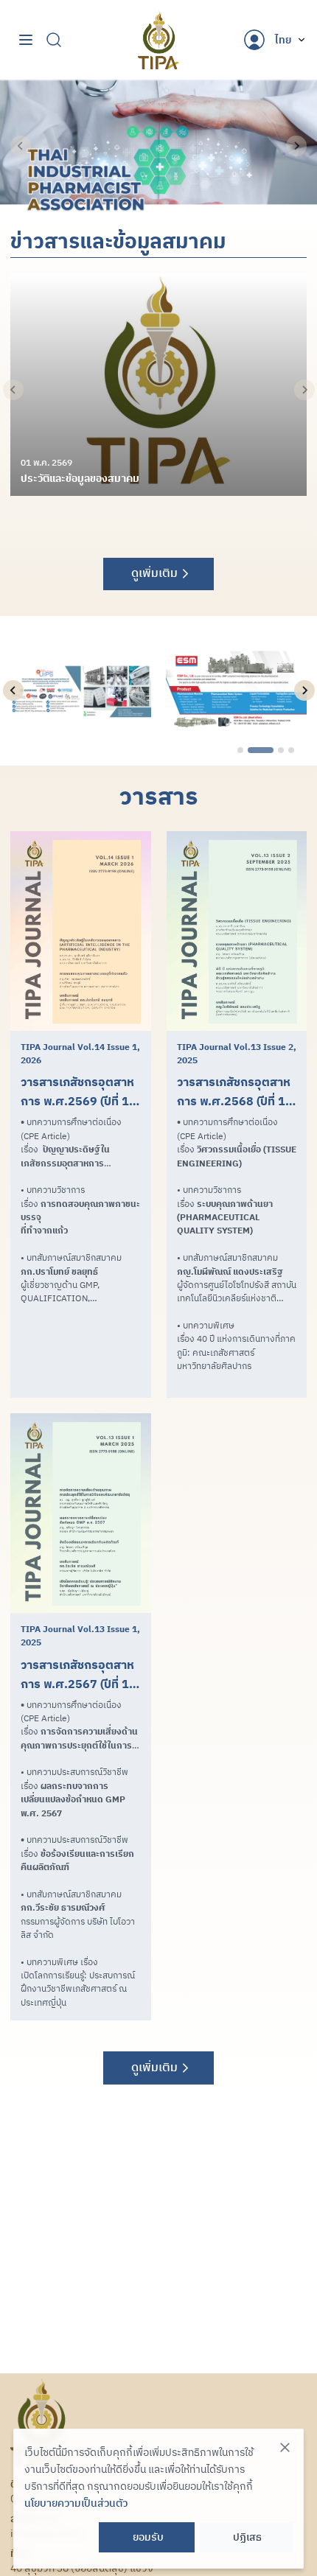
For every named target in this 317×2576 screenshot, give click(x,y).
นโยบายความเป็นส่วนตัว (76, 2503)
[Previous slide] (21, 146)
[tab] (240, 750)
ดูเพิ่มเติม (154, 573)
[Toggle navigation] (26, 40)
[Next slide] (296, 146)
